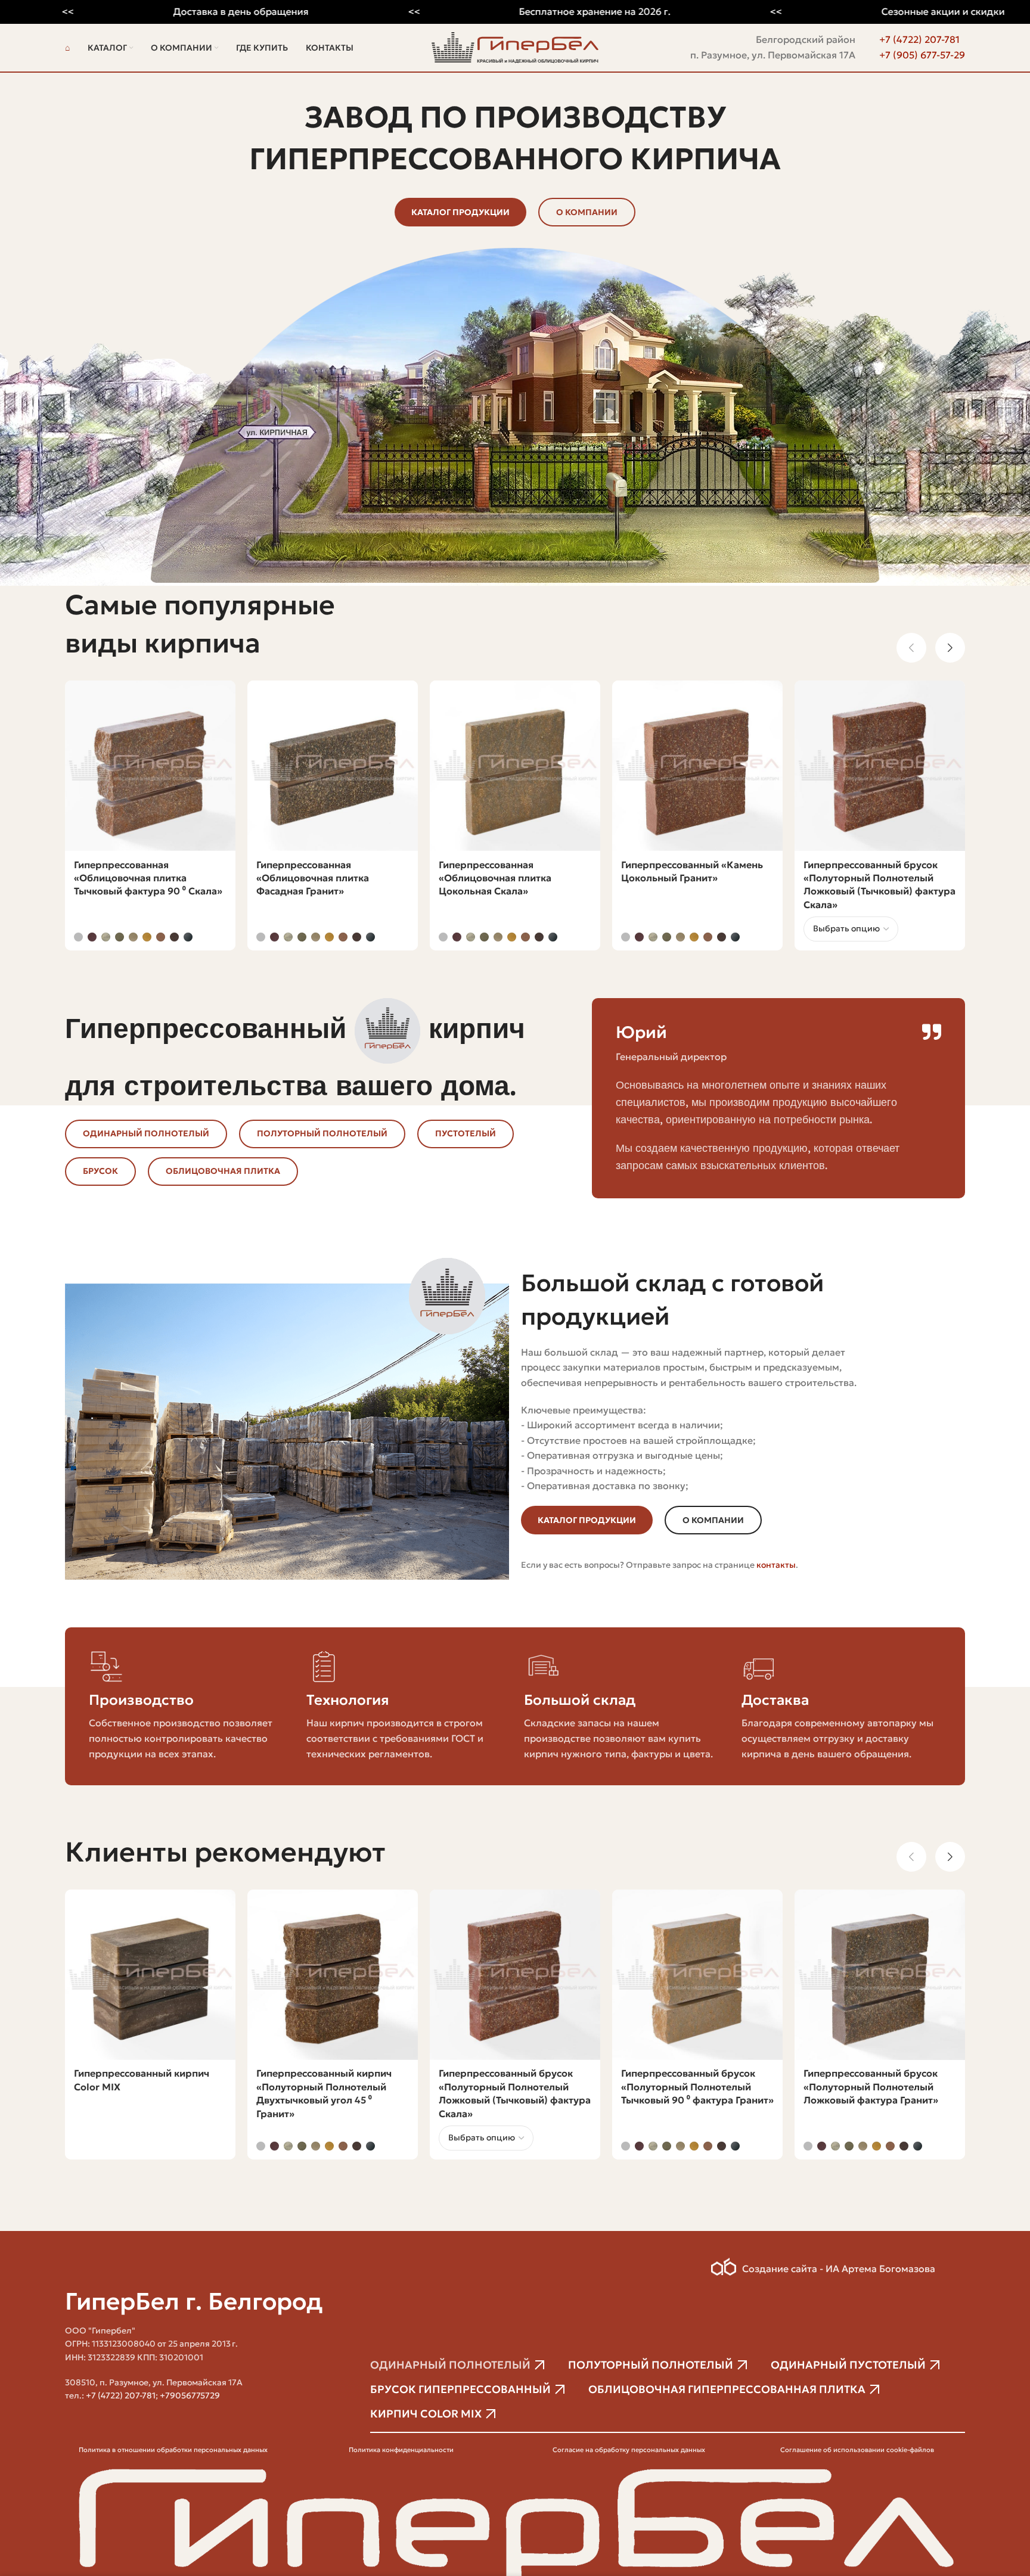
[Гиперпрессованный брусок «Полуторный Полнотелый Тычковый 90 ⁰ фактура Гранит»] (697, 1975)
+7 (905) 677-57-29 (922, 55)
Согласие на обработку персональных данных (629, 2450)
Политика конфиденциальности (401, 2450)
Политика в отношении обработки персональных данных (173, 2450)
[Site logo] (515, 46)
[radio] (78, 937)
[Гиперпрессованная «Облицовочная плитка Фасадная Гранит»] (333, 766)
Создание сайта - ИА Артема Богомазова (839, 2269)
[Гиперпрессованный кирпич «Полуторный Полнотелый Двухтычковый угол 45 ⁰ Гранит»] (333, 1975)
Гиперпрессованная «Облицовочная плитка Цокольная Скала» (495, 878)
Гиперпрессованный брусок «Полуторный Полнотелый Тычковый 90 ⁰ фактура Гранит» (697, 2086)
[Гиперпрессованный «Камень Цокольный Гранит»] (697, 766)
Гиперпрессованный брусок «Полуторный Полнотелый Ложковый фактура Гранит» (871, 2086)
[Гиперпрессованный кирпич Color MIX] (150, 1975)
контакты (776, 1565)
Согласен (982, 2554)
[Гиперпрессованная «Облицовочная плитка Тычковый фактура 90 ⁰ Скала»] (150, 766)
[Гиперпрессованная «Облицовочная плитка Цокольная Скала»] (515, 766)
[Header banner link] (515, 12)
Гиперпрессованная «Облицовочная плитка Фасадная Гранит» (313, 878)
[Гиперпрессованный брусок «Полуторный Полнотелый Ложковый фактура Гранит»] (880, 1975)
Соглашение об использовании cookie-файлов (857, 2450)
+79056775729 (190, 2395)
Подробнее (914, 2554)
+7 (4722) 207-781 (919, 39)
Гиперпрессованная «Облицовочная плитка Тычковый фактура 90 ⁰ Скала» (148, 878)
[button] (911, 648)
